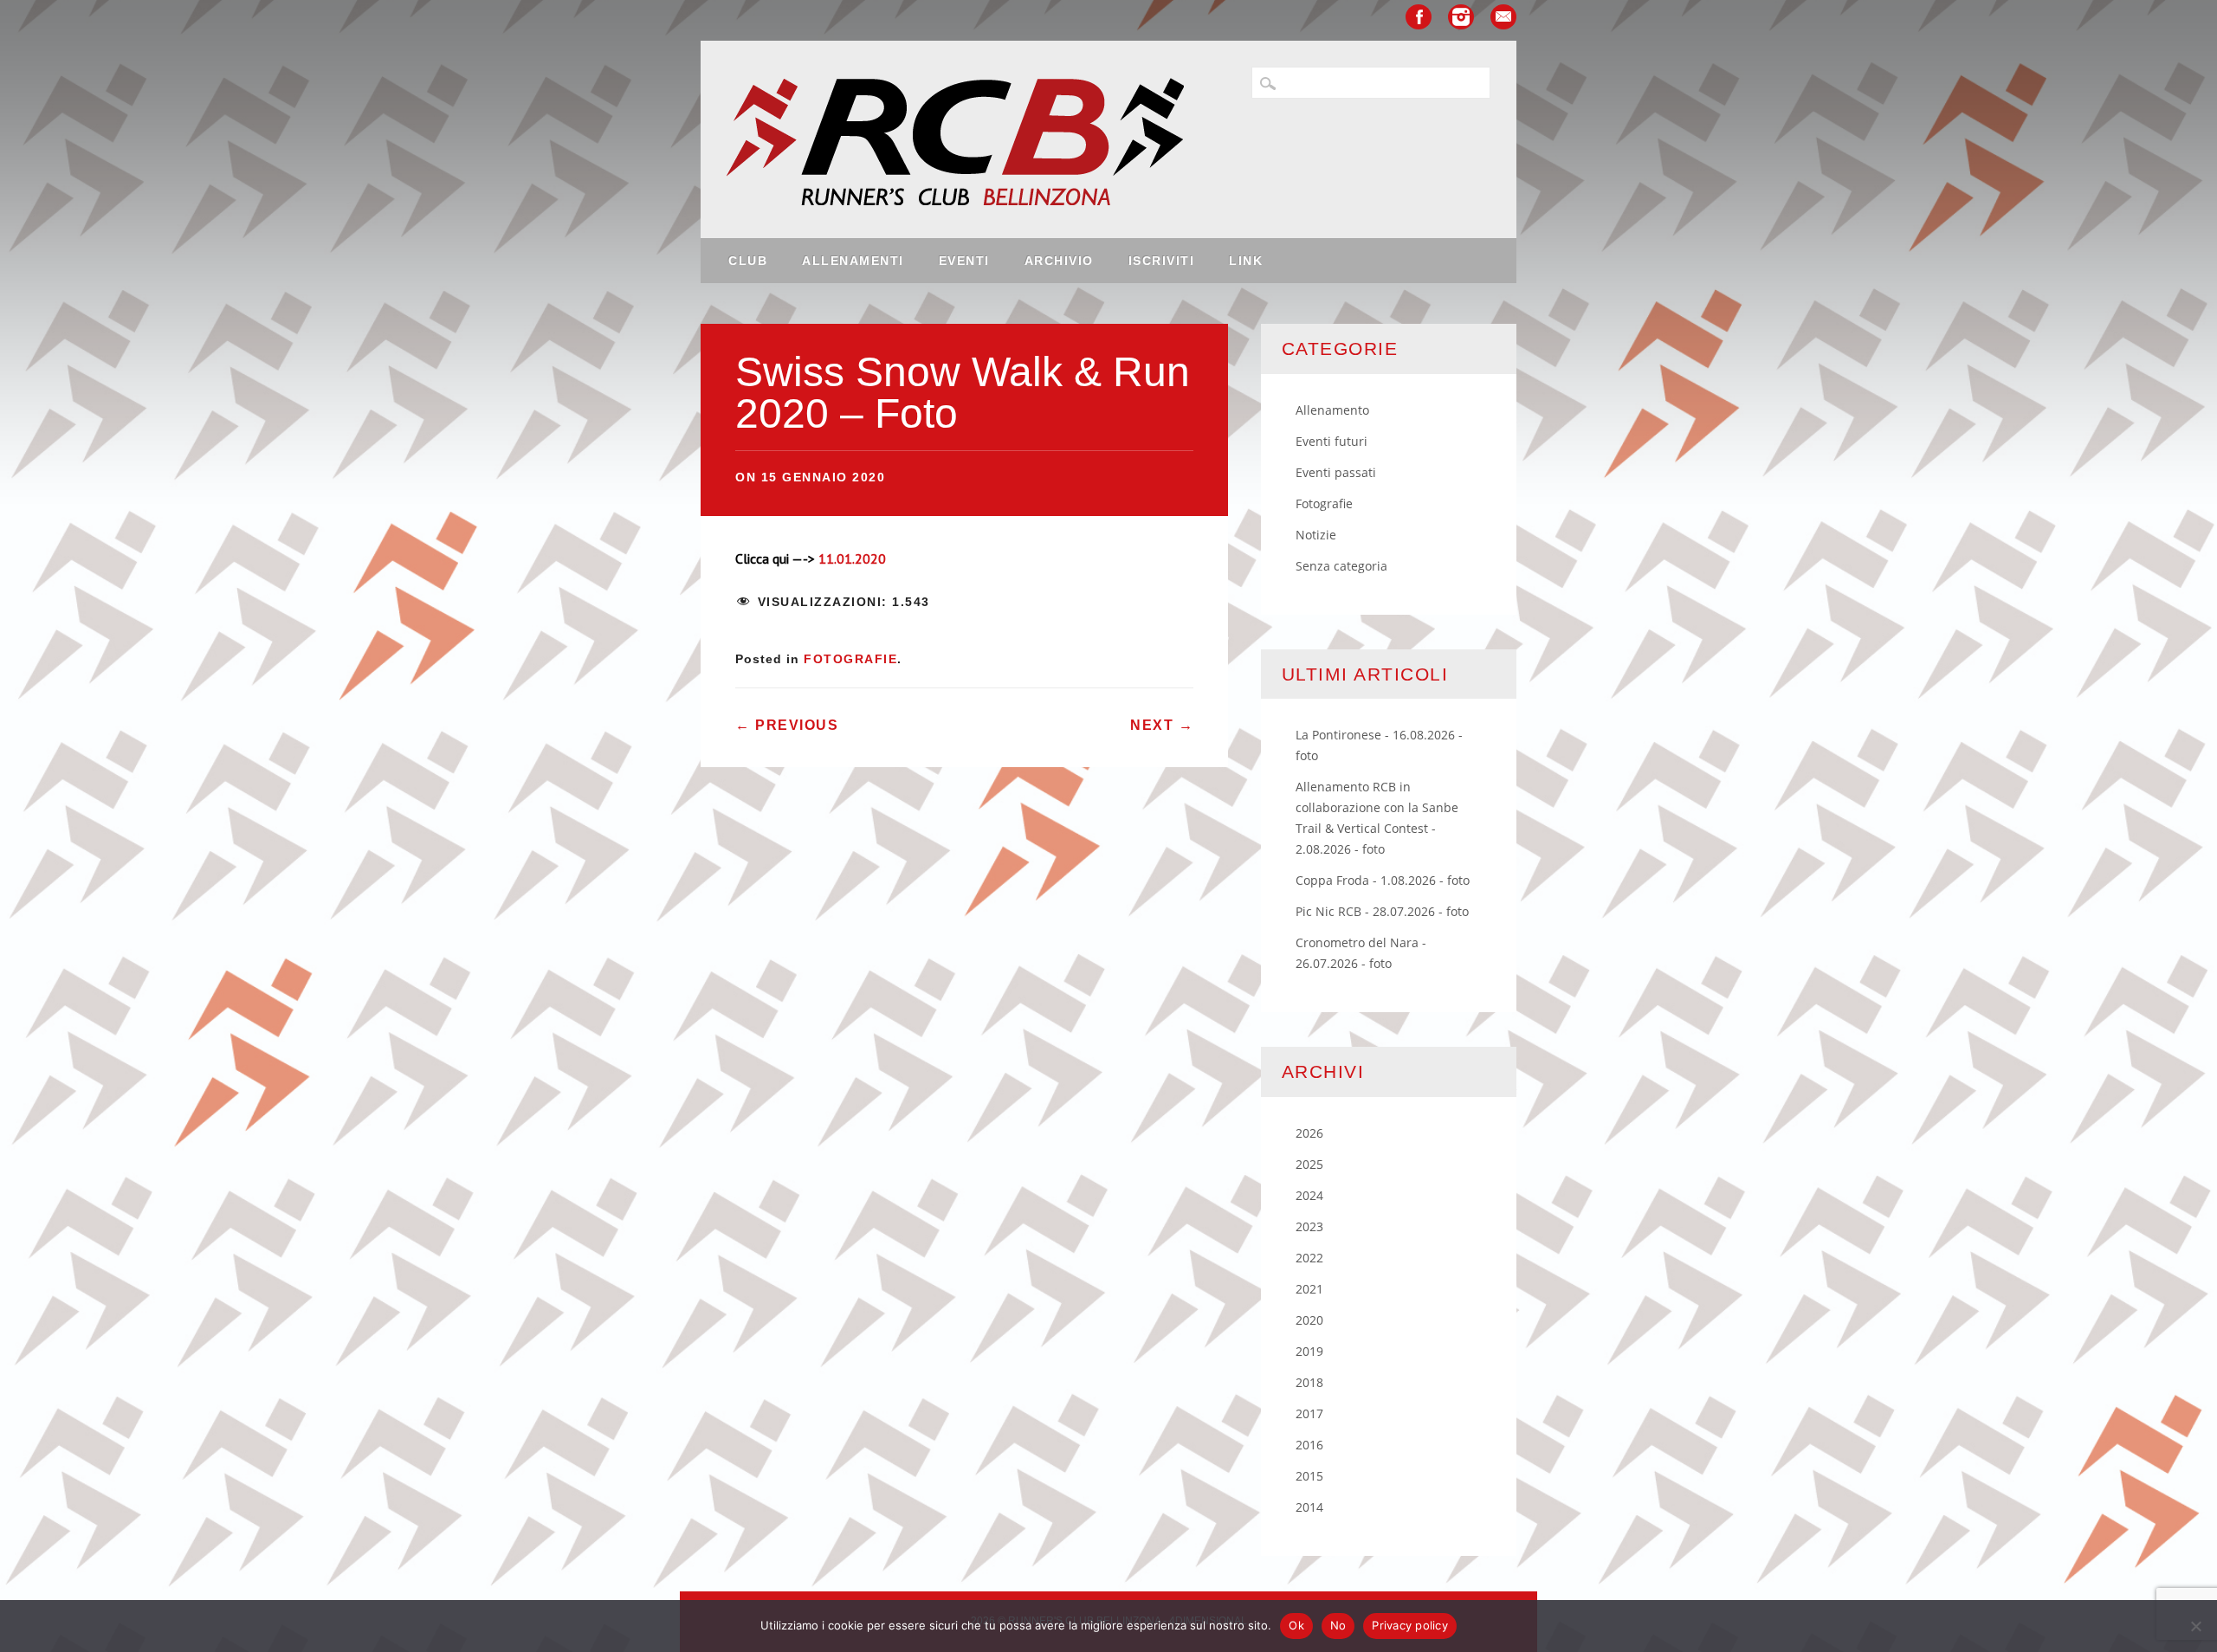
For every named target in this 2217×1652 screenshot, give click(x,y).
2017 (1309, 1413)
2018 (1309, 1382)
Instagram (1461, 17)
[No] (2195, 1626)
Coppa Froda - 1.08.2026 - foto (1383, 880)
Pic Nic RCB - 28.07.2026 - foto (1382, 911)
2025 (1309, 1164)
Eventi (964, 261)
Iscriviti (1162, 261)
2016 (1309, 1445)
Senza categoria (1341, 566)
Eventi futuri (1331, 441)
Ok (1296, 1625)
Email (1503, 17)
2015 (1309, 1476)
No (1338, 1625)
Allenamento (1332, 410)
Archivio (1059, 261)
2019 (1309, 1351)
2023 (1309, 1226)
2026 (1309, 1133)
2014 (1309, 1507)
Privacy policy (1410, 1625)
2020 (1309, 1320)
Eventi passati (1336, 472)
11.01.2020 (852, 558)
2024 (1309, 1195)
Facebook (1419, 17)
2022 (1309, 1258)
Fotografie (850, 659)
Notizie (1316, 535)
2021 (1309, 1289)
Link (1246, 261)
